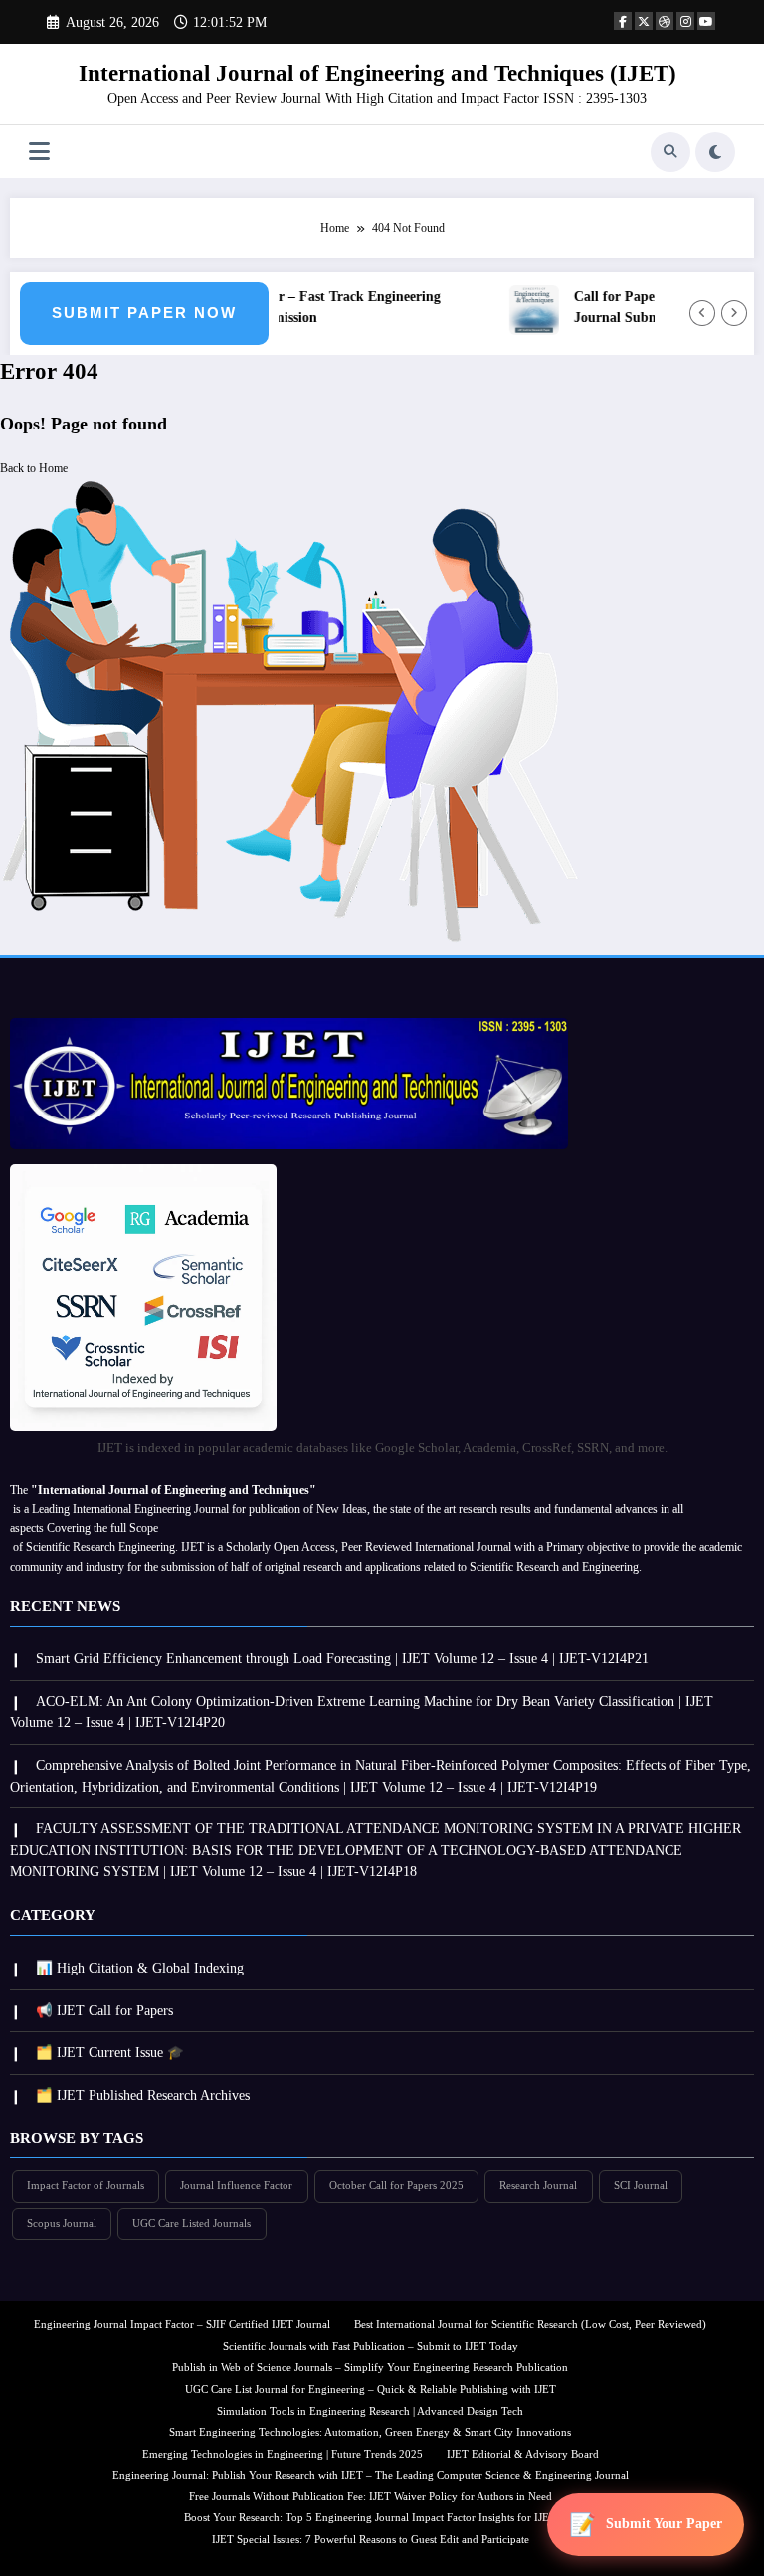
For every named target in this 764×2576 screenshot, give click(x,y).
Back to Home (34, 468)
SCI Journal (641, 2186)
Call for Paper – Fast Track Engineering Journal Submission (310, 308)
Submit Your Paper (664, 2524)
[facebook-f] (623, 21)
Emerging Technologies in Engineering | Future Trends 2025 (283, 2454)
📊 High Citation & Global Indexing (140, 1968)
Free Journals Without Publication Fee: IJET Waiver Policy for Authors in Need (371, 2497)
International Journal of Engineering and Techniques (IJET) (378, 73)
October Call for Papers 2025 (396, 2186)
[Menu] (39, 152)
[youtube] (706, 21)
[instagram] (685, 21)
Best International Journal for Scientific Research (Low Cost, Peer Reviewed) (530, 2325)
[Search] (670, 152)
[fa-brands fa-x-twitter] (644, 21)
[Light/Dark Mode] (715, 152)
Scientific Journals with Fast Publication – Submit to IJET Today (371, 2347)
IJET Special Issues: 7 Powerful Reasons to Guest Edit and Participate (371, 2540)
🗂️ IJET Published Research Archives (143, 2095)
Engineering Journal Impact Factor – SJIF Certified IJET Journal (182, 2325)
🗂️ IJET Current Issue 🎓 (110, 2053)
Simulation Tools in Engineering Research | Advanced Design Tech (370, 2411)
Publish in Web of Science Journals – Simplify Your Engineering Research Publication (370, 2368)
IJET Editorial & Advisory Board (523, 2454)
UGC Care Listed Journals (191, 2224)
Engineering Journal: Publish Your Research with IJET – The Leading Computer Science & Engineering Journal (371, 2475)
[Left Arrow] (702, 313)
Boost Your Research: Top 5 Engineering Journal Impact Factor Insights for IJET (370, 2518)
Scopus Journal (62, 2224)
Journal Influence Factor (236, 2186)
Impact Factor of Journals (86, 2186)
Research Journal (538, 2186)
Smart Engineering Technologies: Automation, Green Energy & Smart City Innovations (370, 2432)
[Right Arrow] (734, 313)
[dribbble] (665, 21)
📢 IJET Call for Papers (104, 2011)
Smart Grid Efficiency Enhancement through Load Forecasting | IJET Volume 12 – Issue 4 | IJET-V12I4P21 (342, 1659)
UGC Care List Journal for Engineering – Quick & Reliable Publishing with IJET (371, 2390)
